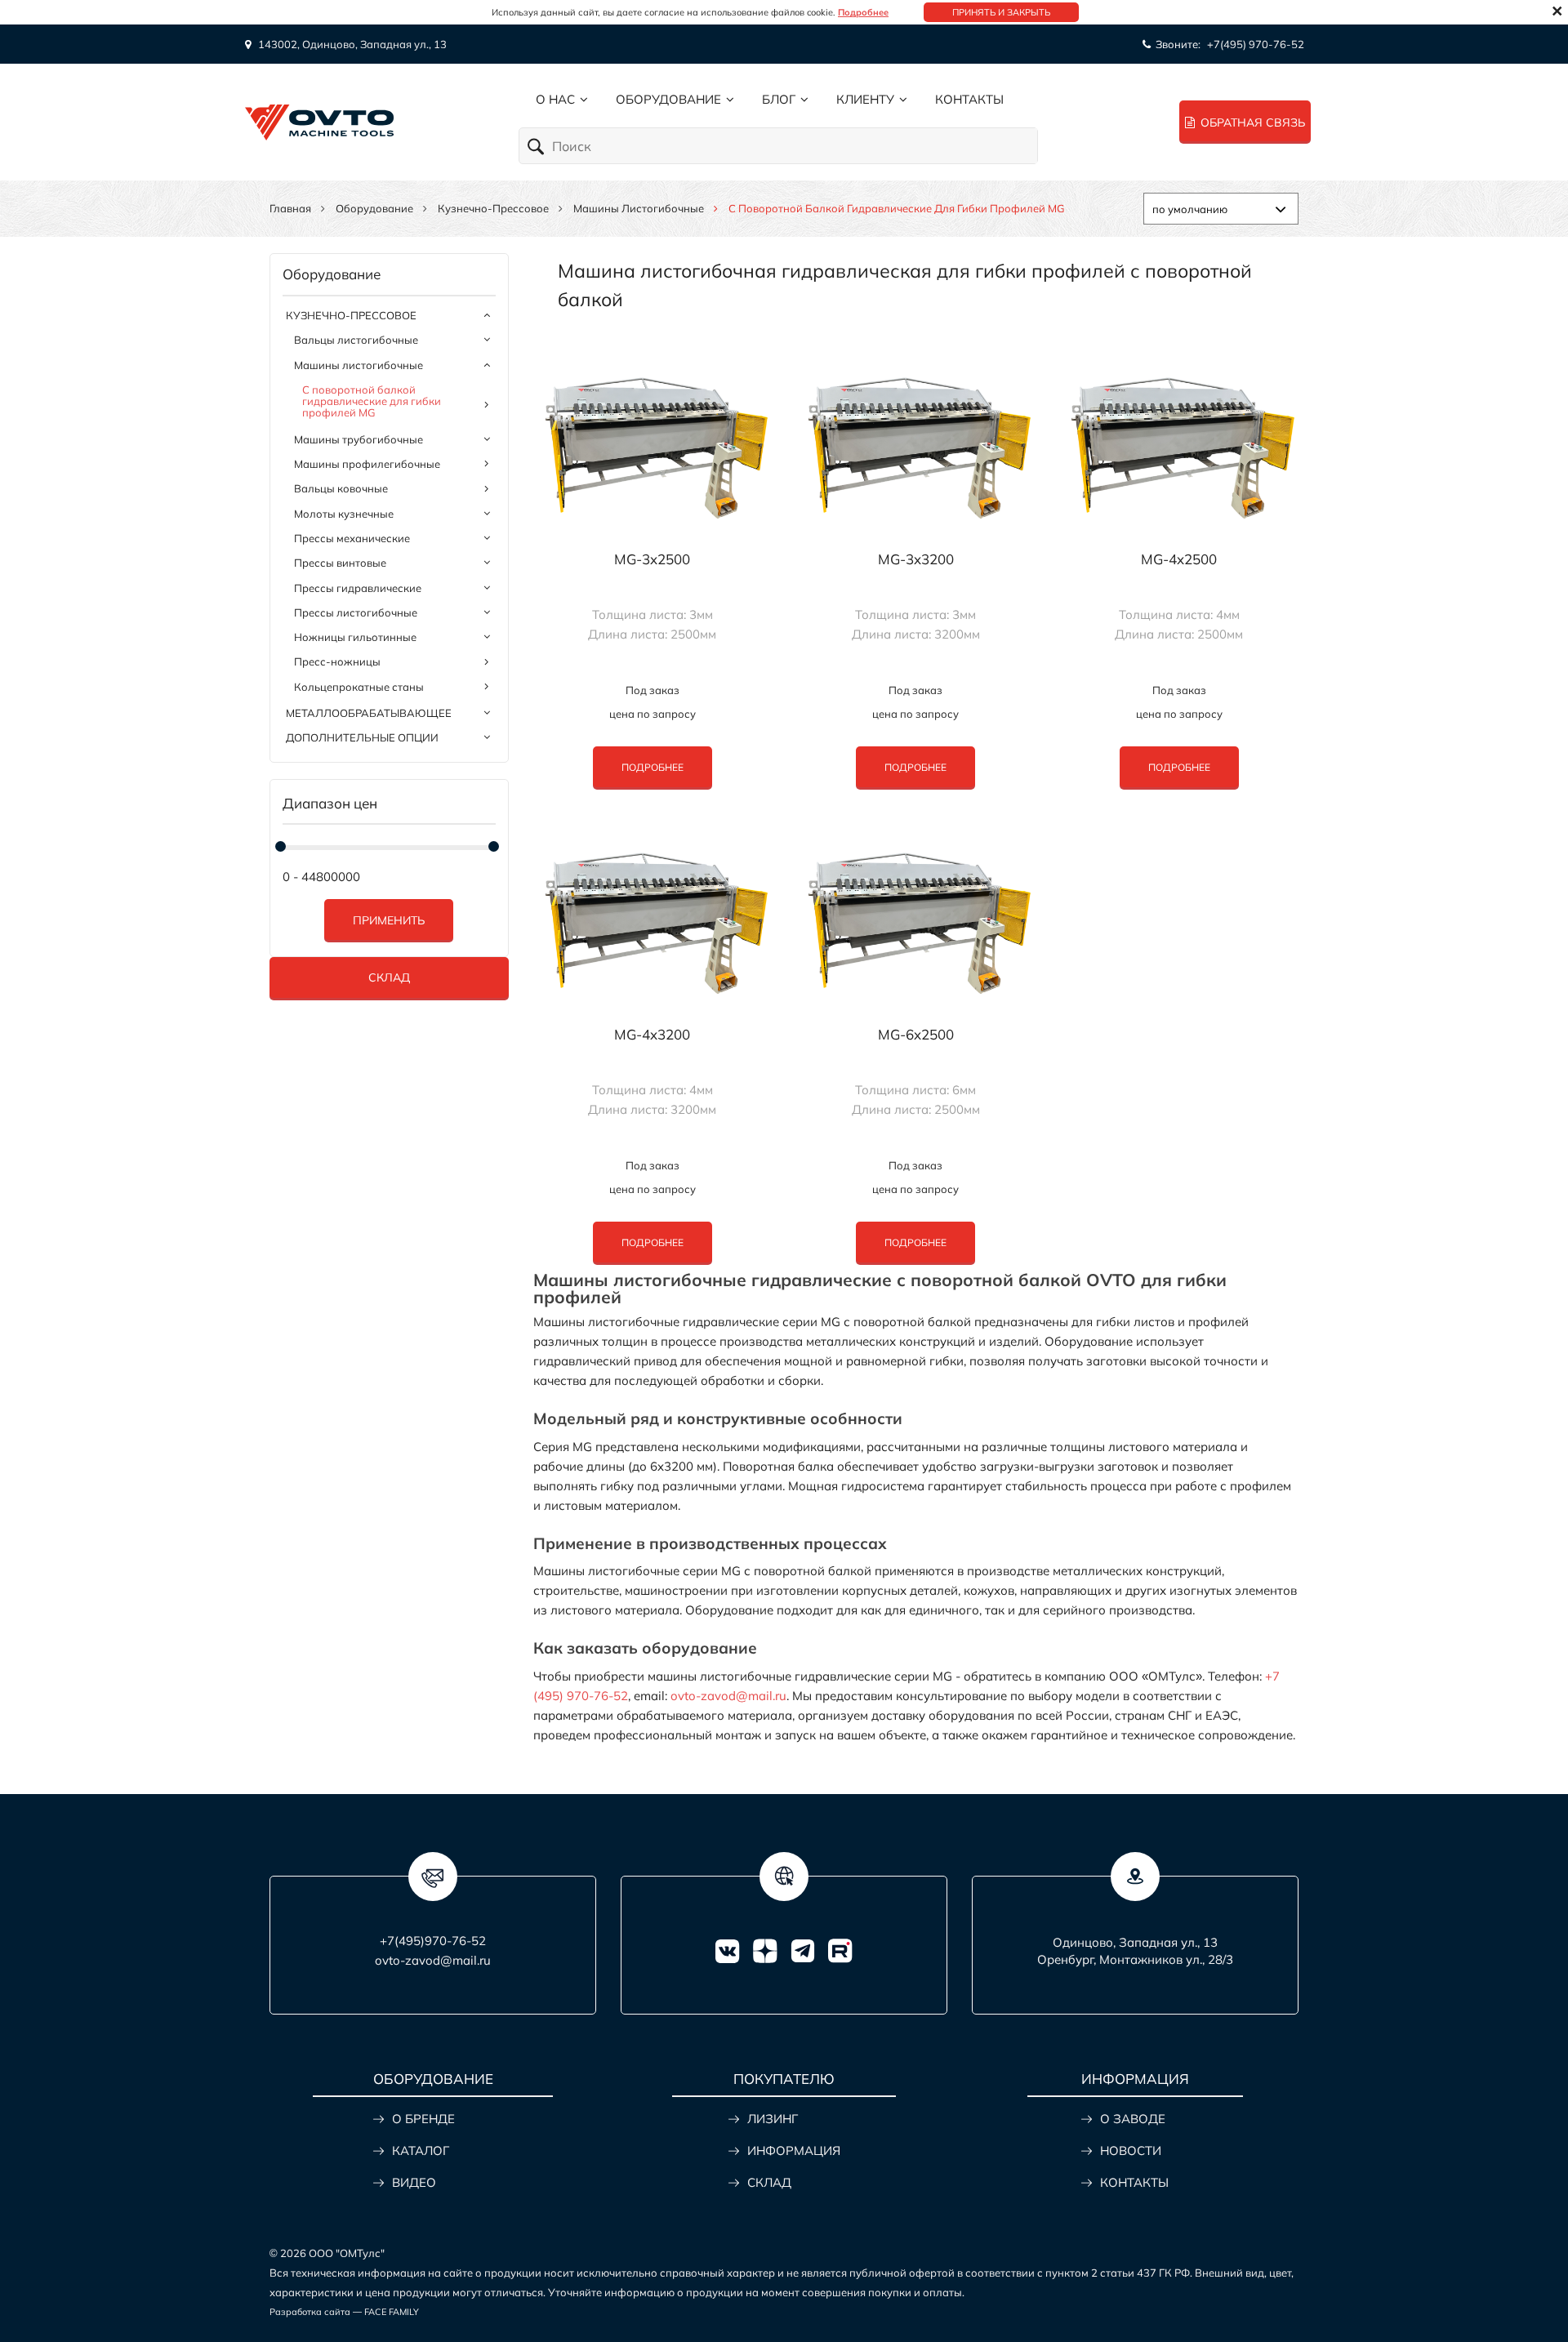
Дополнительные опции (362, 737)
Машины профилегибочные (367, 464)
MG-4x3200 (652, 1035)
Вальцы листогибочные (356, 340)
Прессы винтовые (340, 563)
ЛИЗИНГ (773, 2119)
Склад (389, 977)
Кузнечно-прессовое (493, 208)
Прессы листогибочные (356, 612)
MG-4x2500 (1179, 559)
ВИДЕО (414, 2182)
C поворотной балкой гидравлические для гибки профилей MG (372, 401)
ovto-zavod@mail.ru (728, 1696)
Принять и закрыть (1001, 12)
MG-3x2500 (652, 559)
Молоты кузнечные (344, 514)
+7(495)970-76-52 (433, 1941)
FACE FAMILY (392, 2312)
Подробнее (863, 12)
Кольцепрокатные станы (359, 687)
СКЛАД (769, 2182)
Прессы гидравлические (358, 588)
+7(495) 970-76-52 (1256, 44)
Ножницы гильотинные (355, 637)
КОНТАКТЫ (1134, 2182)
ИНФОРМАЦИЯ (794, 2151)
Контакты (969, 99)
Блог (779, 99)
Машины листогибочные (639, 208)
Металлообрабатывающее (369, 713)
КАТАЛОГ (421, 2151)
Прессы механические (352, 538)
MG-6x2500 (916, 1035)
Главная (290, 208)
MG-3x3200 (916, 559)
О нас (555, 99)
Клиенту (865, 99)
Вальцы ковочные (341, 488)
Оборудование (668, 99)
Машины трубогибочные (359, 439)
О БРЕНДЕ (423, 2119)
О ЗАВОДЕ (1133, 2119)
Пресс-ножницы (337, 661)
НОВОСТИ (1131, 2151)
